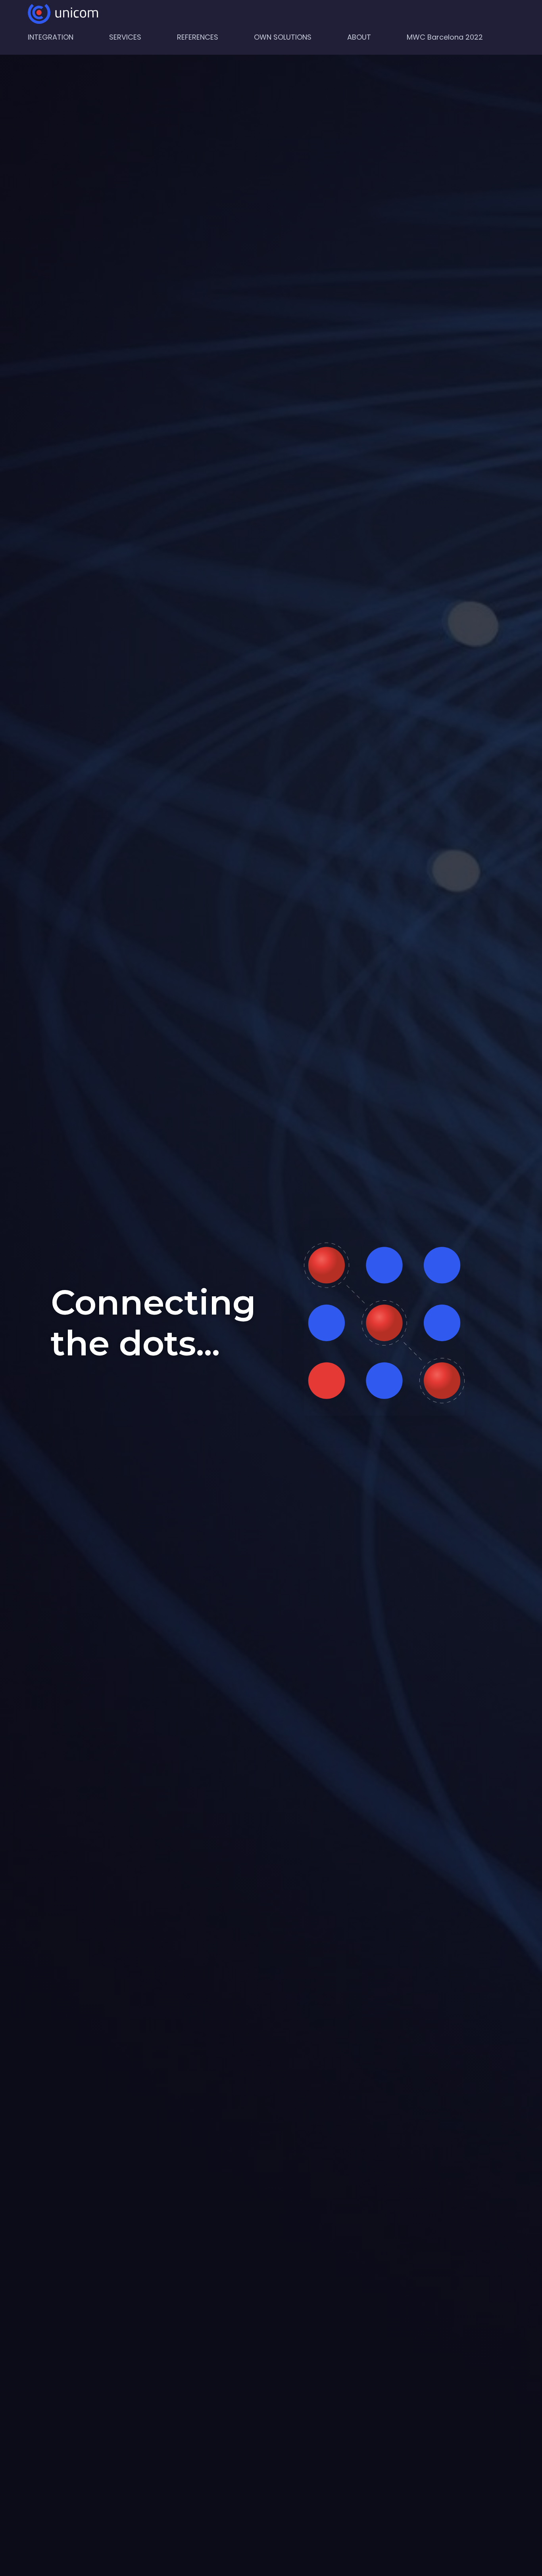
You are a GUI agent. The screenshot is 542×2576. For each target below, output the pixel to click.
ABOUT (359, 37)
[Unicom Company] (63, 14)
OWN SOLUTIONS (283, 37)
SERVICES (125, 37)
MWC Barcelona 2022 (445, 37)
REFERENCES (198, 37)
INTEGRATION (51, 37)
